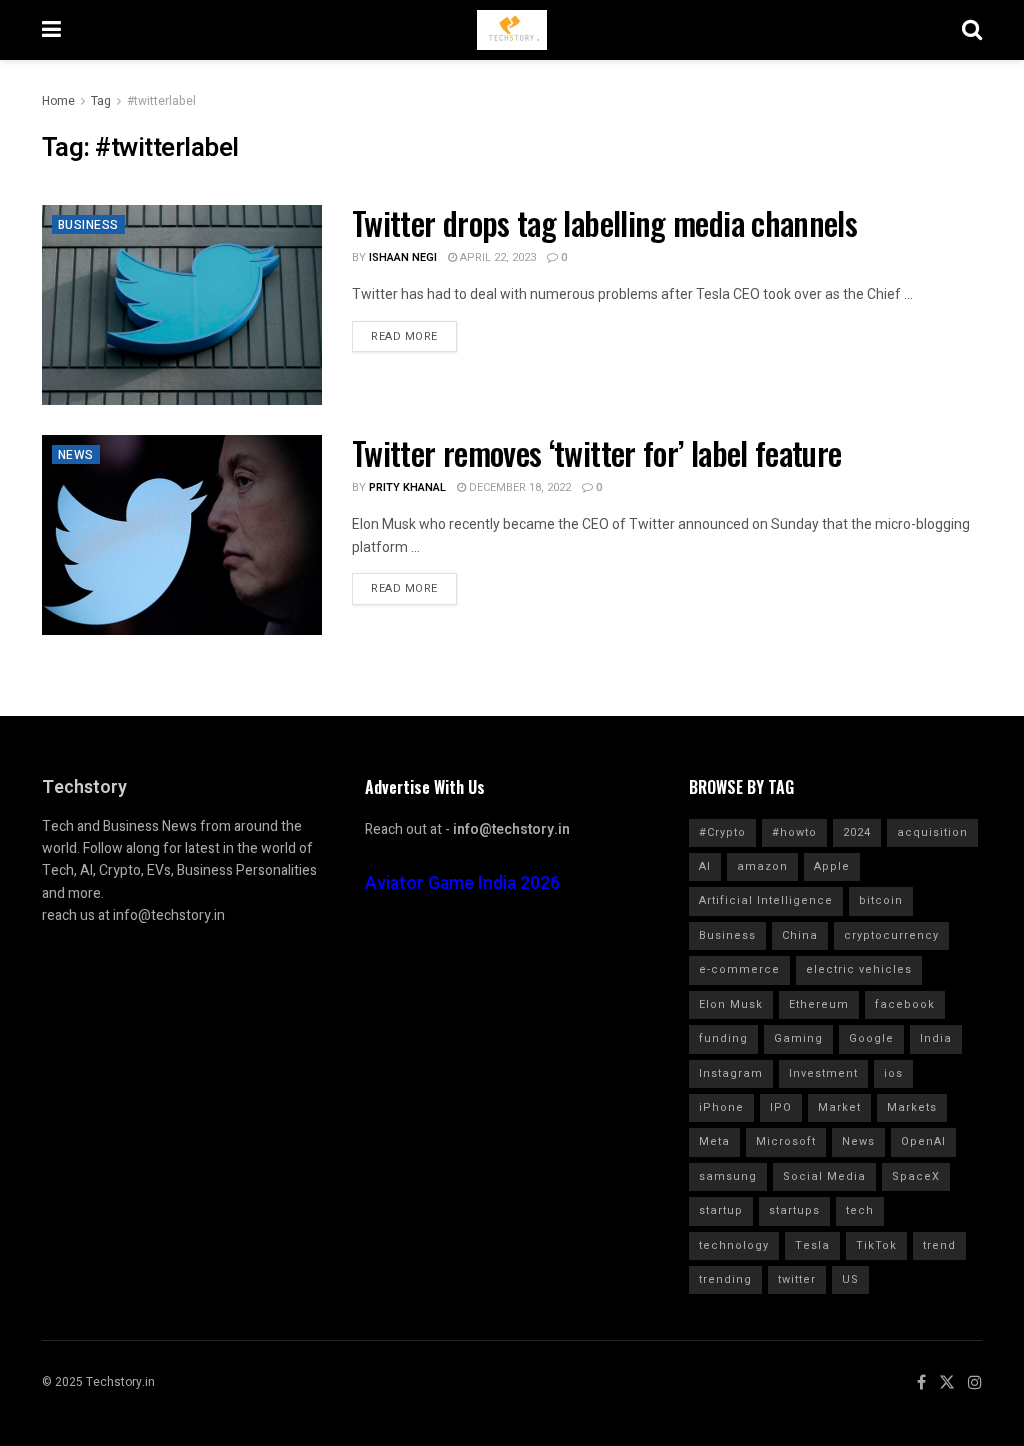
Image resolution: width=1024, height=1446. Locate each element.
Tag (101, 101)
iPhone (721, 1107)
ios (893, 1073)
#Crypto (722, 832)
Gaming (798, 1038)
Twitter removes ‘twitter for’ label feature (600, 452)
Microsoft (786, 1141)
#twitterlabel (161, 101)
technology (734, 1245)
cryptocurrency (891, 935)
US (850, 1279)
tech (860, 1210)
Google (871, 1038)
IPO (781, 1107)
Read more (404, 336)
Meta (714, 1141)
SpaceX (916, 1176)
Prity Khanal (407, 487)
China (800, 935)
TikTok (876, 1245)
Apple (832, 866)
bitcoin (881, 900)
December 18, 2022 (518, 487)
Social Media (824, 1176)
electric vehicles (859, 969)
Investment (823, 1073)
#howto (794, 832)
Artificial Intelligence (766, 900)
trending (725, 1279)
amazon (762, 866)
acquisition (932, 832)
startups (794, 1210)
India (936, 1038)
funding (723, 1038)
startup (721, 1210)
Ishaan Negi (403, 257)
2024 (857, 832)
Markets (912, 1107)
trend (939, 1245)
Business (88, 225)
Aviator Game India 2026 (462, 883)
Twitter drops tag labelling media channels (604, 222)
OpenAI (923, 1141)
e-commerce (739, 969)
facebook (905, 1004)
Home (58, 101)
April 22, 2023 (496, 257)
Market (839, 1107)
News (76, 455)
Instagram (731, 1073)
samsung (728, 1176)
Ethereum (819, 1004)
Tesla (812, 1245)
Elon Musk (731, 1004)
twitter (797, 1279)
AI (705, 866)
